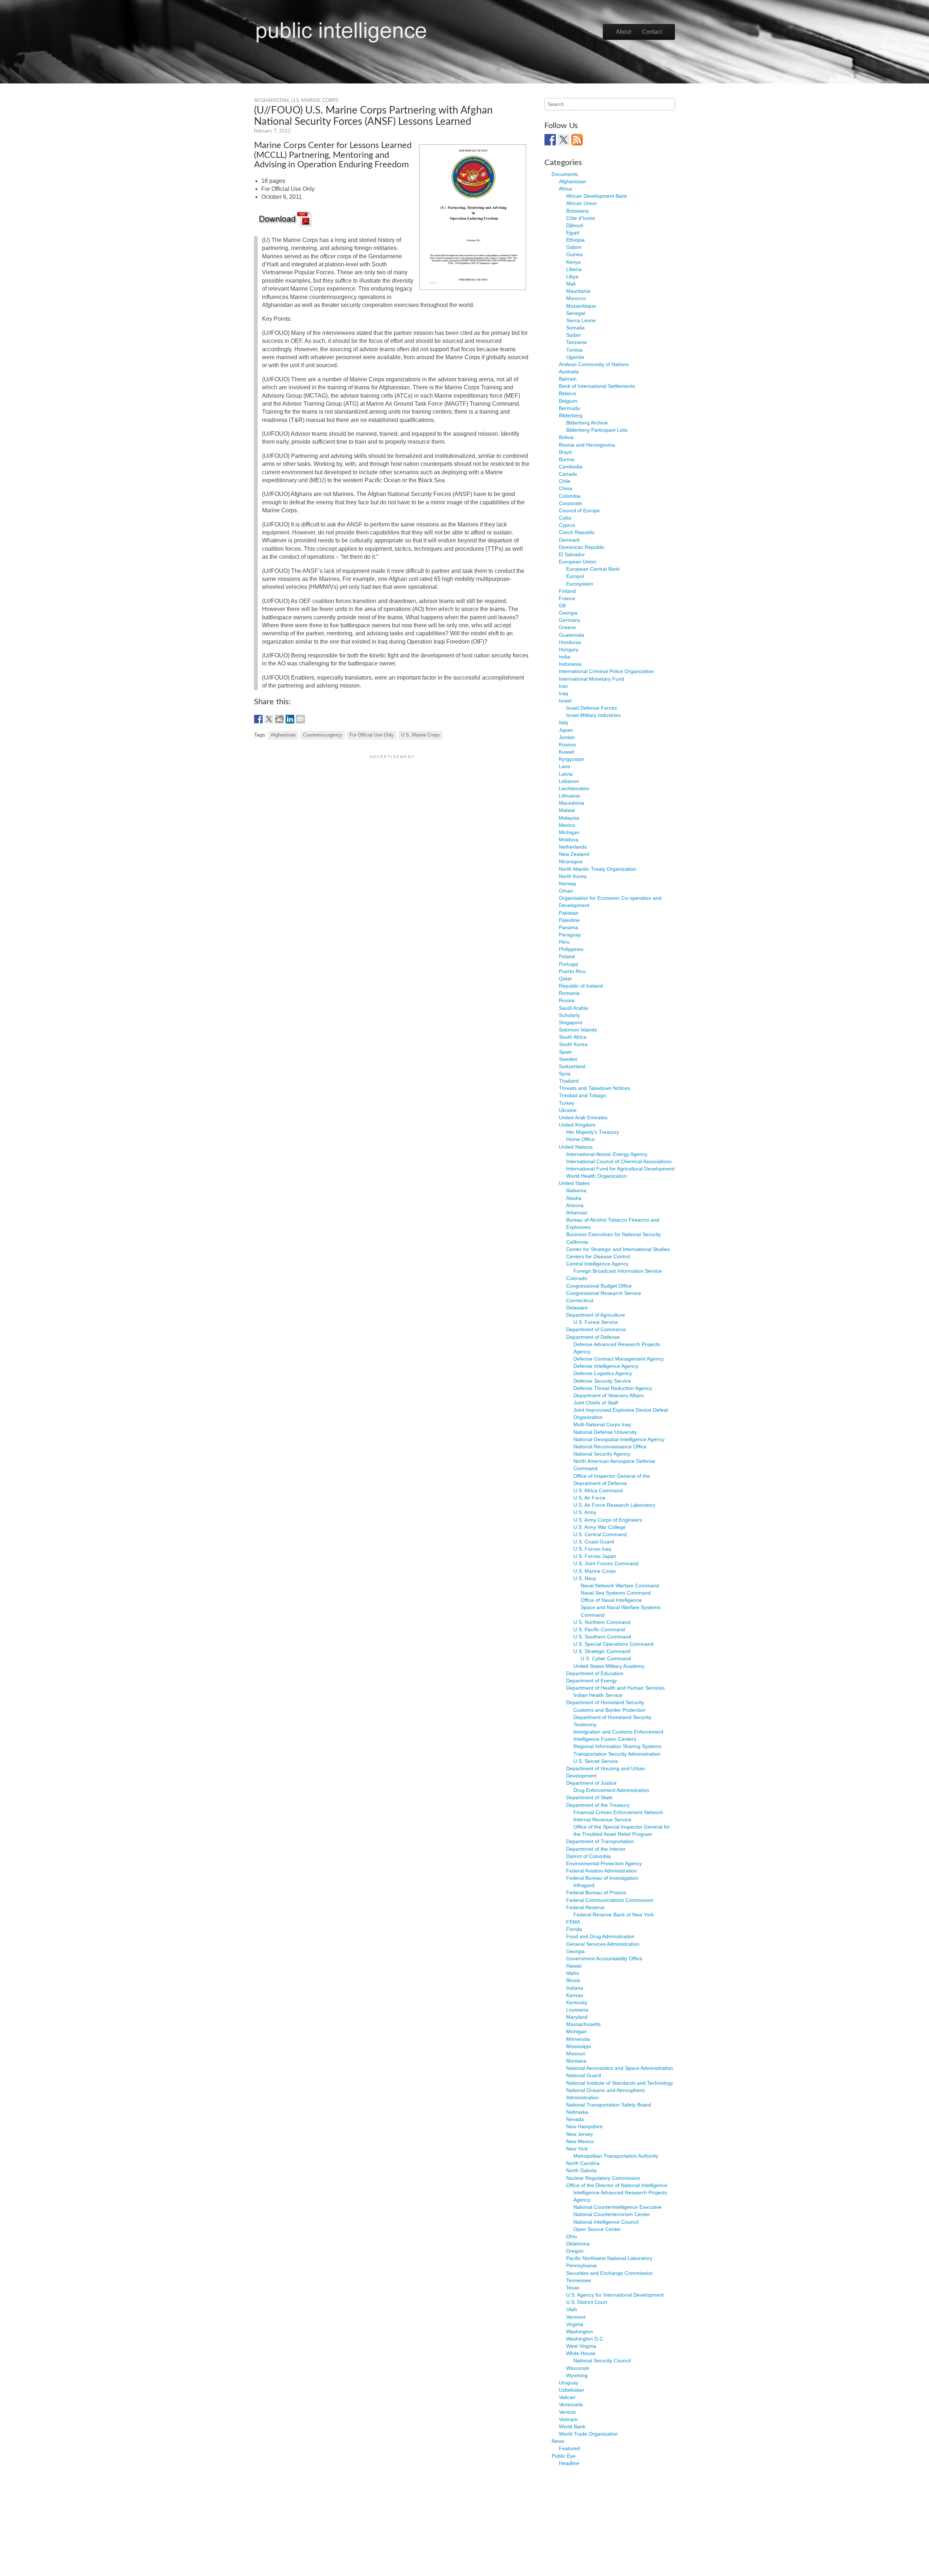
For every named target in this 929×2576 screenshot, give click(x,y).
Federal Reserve (585, 1907)
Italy (564, 722)
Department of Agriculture (596, 1315)
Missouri (576, 2054)
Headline (569, 2463)
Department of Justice (591, 1783)
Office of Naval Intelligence (611, 1600)
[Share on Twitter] (269, 719)
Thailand (569, 1081)
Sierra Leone (581, 320)
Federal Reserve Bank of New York (614, 1915)
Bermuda (569, 408)
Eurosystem (580, 584)
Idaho (573, 1973)
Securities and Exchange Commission (609, 2273)
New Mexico (580, 2141)
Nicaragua (571, 861)
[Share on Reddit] (279, 719)
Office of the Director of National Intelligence (617, 2185)
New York (577, 2149)
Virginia (575, 2324)
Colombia (570, 496)
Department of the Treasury (598, 1805)
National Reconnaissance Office (610, 1447)
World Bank (572, 2427)
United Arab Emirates (583, 1117)
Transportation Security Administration (617, 1754)
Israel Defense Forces (592, 708)
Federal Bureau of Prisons (596, 1892)
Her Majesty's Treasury (593, 1132)
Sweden (568, 1059)
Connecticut (580, 1300)
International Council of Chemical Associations (619, 1161)
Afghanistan (271, 101)
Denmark (569, 540)
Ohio (572, 2236)
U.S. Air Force (589, 1498)
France (567, 598)
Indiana (575, 1988)
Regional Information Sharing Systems (617, 1746)
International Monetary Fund (592, 679)
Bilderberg (571, 415)
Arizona (575, 1205)
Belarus (568, 393)
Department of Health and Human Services (615, 1688)
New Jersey (580, 2134)
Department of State (589, 1797)
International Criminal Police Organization (606, 671)
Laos (564, 766)
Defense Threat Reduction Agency (613, 1388)
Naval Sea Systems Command (616, 1593)
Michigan (569, 832)
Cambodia (571, 467)
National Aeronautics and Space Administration (620, 2068)
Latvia (566, 774)
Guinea (574, 254)
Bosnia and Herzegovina (587, 445)
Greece (567, 627)
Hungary (569, 649)
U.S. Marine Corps (315, 101)
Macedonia (572, 803)
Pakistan (569, 913)
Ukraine (568, 1110)
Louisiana (577, 2010)
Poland (567, 956)
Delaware (577, 1308)
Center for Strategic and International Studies (618, 1249)
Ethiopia (575, 240)
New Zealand (574, 854)
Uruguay (569, 2383)
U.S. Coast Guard (594, 1542)
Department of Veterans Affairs (609, 1395)
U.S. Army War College (599, 1527)
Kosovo (567, 745)
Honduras (570, 642)
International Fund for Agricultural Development (620, 1169)
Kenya (573, 262)
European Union (578, 562)
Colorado (577, 1278)
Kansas (575, 1995)
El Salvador (572, 554)
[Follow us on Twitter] (564, 140)
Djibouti (575, 225)
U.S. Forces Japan (595, 1556)
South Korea (573, 1044)
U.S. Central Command (600, 1534)
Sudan (574, 335)
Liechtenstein (574, 788)
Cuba (565, 518)
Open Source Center (597, 2229)
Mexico (567, 825)
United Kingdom (577, 1125)
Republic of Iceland (581, 986)
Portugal (568, 964)
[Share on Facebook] (258, 719)
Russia (567, 1000)
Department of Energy (592, 1681)
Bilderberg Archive (587, 423)
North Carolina (583, 2163)
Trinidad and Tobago (582, 1095)
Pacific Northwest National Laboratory (609, 2258)
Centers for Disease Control (598, 1256)
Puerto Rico (572, 971)
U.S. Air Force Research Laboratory (614, 1505)
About (623, 32)
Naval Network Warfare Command (620, 1586)
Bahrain (568, 379)
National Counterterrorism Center (612, 2214)
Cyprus (567, 525)
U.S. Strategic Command (602, 1651)
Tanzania (576, 342)
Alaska (574, 1198)
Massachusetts (583, 2024)
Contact (652, 32)
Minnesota (578, 2039)
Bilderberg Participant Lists (597, 430)
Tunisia (574, 350)
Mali (571, 284)
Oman (566, 891)
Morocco (576, 298)
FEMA (573, 1922)
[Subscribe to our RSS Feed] (577, 140)
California (577, 1242)
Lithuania (569, 796)
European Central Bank (593, 569)
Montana (576, 2061)
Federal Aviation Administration (601, 1871)
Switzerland (572, 1066)
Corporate (570, 503)
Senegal (576, 313)
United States (574, 1183)
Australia (569, 372)
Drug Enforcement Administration (611, 1790)
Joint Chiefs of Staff (596, 1403)
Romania (569, 993)
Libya (572, 276)
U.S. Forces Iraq (592, 1549)
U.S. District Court (587, 2302)
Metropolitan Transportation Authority (616, 2156)
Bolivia (566, 437)
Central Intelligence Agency (597, 1264)
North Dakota (581, 2170)
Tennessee (579, 2280)
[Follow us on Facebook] (550, 140)
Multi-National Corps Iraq (602, 1424)
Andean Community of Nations (594, 364)
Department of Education (595, 1673)
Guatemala (572, 635)
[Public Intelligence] (341, 30)
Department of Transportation (600, 1841)
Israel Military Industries (593, 715)
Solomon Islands (578, 1030)
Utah (572, 2309)
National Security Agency (602, 1454)
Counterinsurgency (323, 735)
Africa (565, 189)
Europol (575, 576)
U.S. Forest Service (596, 1322)
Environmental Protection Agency (604, 1863)
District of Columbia (588, 1856)
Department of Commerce (596, 1329)
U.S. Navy (585, 1578)
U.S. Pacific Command (599, 1629)
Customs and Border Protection (609, 1710)
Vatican (567, 2397)
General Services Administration (603, 1944)
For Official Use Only (372, 735)
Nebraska (577, 2112)
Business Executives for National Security (613, 1234)
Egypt (573, 233)
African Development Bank (597, 196)
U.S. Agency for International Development (615, 2295)
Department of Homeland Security (605, 1702)
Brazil (565, 452)
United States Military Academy (609, 1666)
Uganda (575, 357)
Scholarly (569, 1015)
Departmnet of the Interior (596, 1849)
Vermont (576, 2317)
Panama (568, 927)
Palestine (569, 920)
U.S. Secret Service (596, 1761)
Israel (565, 701)
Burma (566, 459)
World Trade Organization (588, 2434)
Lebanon (569, 781)
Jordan (567, 737)
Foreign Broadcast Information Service (618, 1271)
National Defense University (605, 1432)
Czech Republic (577, 532)
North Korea (573, 876)
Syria (565, 1074)
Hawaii (574, 1966)
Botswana (577, 211)
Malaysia (569, 818)
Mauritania (578, 291)
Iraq (563, 693)
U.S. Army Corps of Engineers (608, 1520)
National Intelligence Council (606, 2222)
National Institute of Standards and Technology (620, 2083)
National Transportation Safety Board (609, 2105)
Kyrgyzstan (572, 759)
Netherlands (573, 847)
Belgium (568, 401)
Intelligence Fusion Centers (605, 1739)
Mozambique (581, 306)
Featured (569, 2448)
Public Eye (564, 2456)
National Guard (584, 2075)
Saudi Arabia (573, 1008)
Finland (567, 591)
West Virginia (581, 2346)
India (564, 657)
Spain (565, 1052)
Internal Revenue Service (602, 1820)
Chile (565, 481)
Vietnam (568, 2419)
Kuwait (566, 752)
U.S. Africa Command (598, 1490)
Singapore (571, 1022)
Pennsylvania (581, 2265)
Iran (563, 686)
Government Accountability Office (604, 1958)
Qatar (565, 979)
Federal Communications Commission (610, 1900)
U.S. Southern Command (602, 1637)
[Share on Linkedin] (290, 719)
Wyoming (577, 2375)
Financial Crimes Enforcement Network (618, 1812)
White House (581, 2353)
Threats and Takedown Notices (594, 1088)
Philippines (571, 949)
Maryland (577, 2017)
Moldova (569, 840)
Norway (568, 883)
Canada (568, 474)
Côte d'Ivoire (581, 218)
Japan (566, 730)
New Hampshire (584, 2126)
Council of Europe (579, 510)
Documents (565, 174)
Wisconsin (578, 2368)
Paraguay (570, 935)
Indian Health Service (598, 1695)
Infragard (584, 1885)
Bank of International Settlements (597, 386)
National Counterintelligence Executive (617, 2207)
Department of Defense (593, 1337)
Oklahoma (578, 2244)
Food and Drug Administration (600, 1936)
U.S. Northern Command (602, 1622)
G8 (562, 606)
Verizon (567, 2412)
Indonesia (570, 664)
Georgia (568, 613)
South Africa (573, 1037)
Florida (574, 1929)
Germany (570, 620)
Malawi (567, 810)
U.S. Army (585, 1512)
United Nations (576, 1147)
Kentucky (577, 2002)
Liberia (574, 269)
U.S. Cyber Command (606, 1658)
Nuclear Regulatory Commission (603, 2178)
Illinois (573, 1980)
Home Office (580, 1139)
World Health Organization (596, 1176)
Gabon (574, 247)
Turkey (567, 1103)
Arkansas (577, 1213)
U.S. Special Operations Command (613, 1644)
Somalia (575, 328)
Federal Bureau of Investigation (602, 1878)
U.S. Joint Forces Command (606, 1563)
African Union (582, 203)
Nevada (575, 2119)
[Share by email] (300, 719)
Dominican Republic (582, 547)
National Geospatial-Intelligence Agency (619, 1439)
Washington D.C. (585, 2339)
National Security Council (602, 2360)
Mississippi (578, 2046)
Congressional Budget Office (599, 1286)
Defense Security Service (602, 1381)
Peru (564, 942)
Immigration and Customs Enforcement (618, 1732)
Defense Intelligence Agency (606, 1366)
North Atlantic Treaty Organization (597, 869)
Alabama (576, 1190)
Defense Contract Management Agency (619, 1359)
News (558, 2441)
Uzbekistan (572, 2390)
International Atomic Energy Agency (607, 1154)
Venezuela (571, 2404)
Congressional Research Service (604, 1293)
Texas (573, 2288)
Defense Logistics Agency (603, 1373)
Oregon (575, 2251)
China (566, 488)
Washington (580, 2331)
